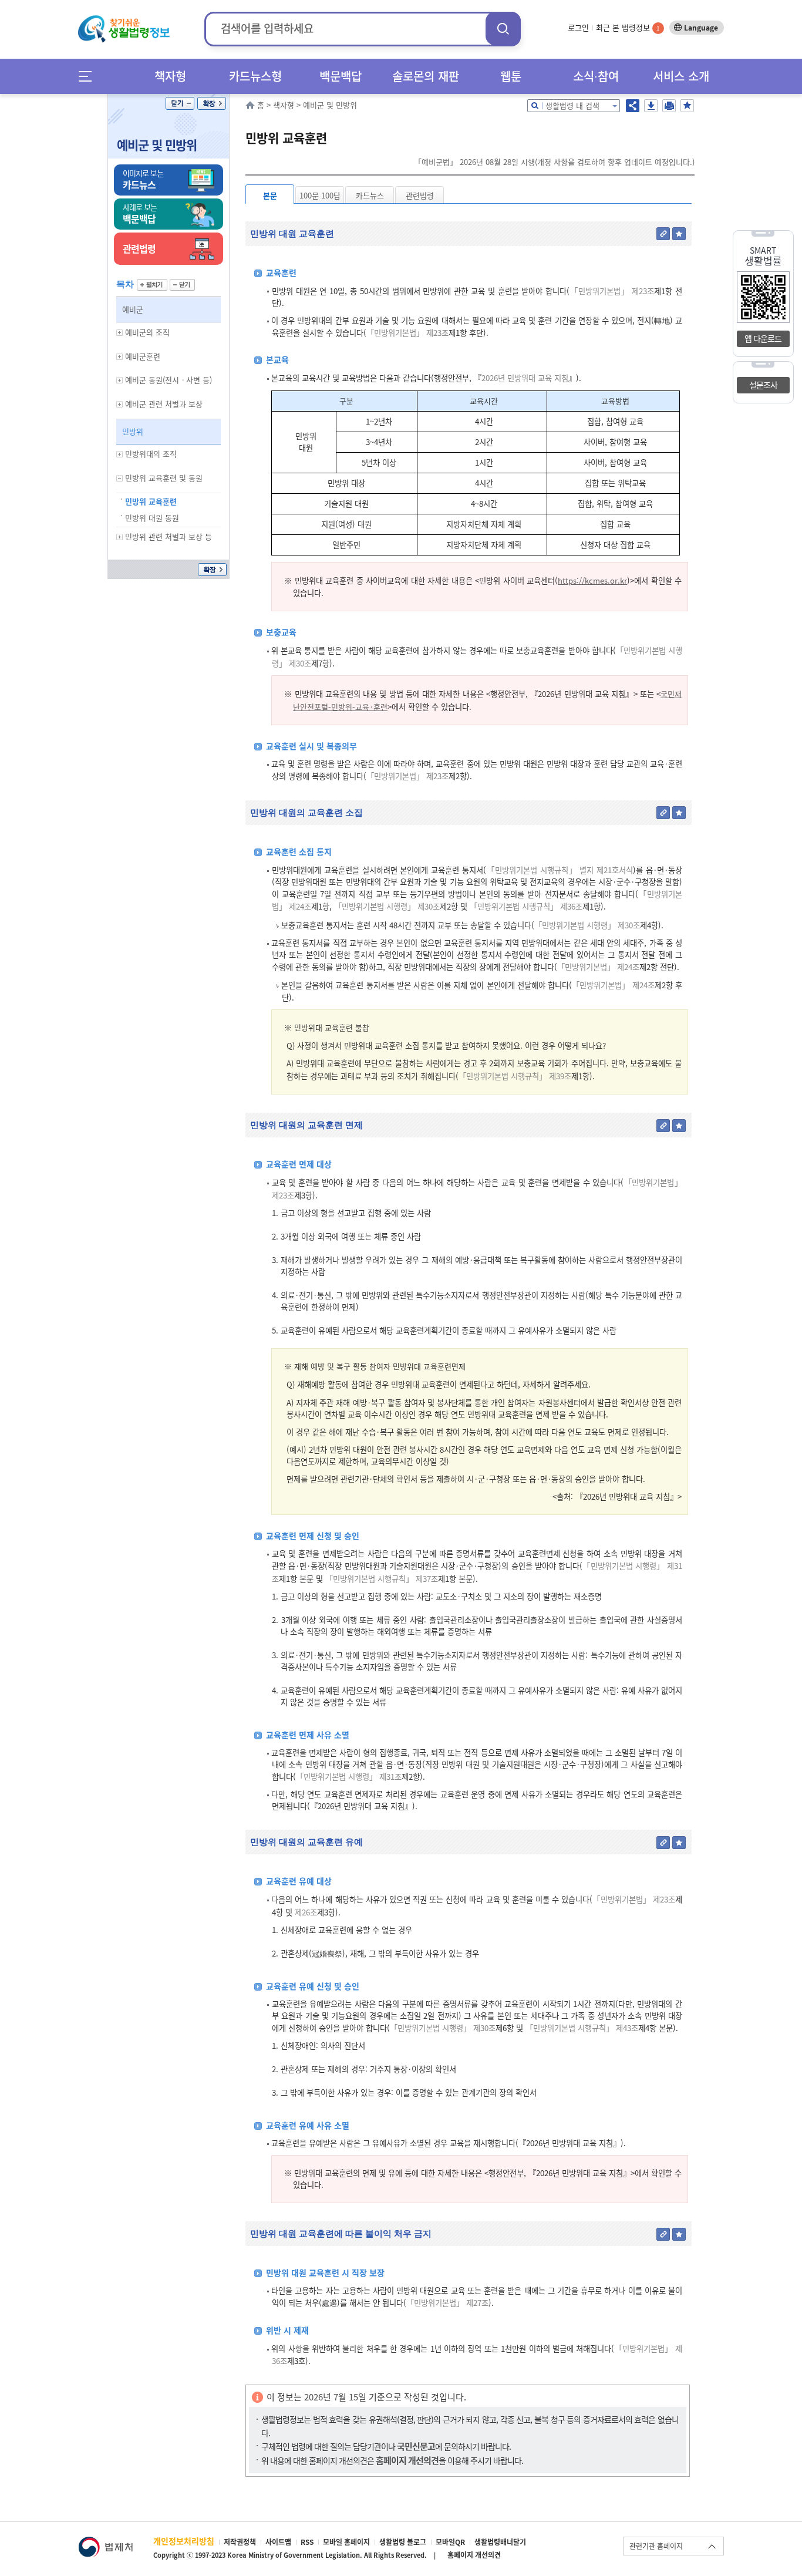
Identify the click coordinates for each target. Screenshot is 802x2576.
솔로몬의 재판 (426, 76)
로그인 (578, 27)
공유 (633, 106)
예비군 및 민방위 (157, 145)
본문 (270, 195)
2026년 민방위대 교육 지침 (525, 378)
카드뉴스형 (255, 76)
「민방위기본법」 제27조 (447, 2303)
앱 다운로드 (763, 338)
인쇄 (669, 106)
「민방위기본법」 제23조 (612, 291)
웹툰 (511, 76)
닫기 (180, 103)
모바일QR (450, 2542)
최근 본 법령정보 (628, 27)
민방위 (133, 431)
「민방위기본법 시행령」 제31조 (349, 1777)
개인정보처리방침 (184, 2541)
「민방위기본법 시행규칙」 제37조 (382, 1579)
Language (701, 28)
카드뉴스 (370, 195)
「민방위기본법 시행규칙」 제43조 (582, 2028)
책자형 (170, 76)
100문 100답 (320, 195)
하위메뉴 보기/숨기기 (120, 333)
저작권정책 (240, 2542)
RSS (307, 2542)
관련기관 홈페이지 (656, 2546)
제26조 (305, 1912)
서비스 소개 (681, 76)
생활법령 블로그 (403, 2542)
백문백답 (341, 76)
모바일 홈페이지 (346, 2542)
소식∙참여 (596, 76)
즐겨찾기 (687, 106)
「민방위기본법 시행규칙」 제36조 (526, 906)
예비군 (133, 309)
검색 (503, 28)
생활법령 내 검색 (572, 105)
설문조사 (763, 385)
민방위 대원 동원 (152, 518)
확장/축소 (212, 103)
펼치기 (152, 285)
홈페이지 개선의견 (474, 2555)
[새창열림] (105, 2542)
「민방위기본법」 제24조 (598, 967)
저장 (651, 106)
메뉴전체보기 (89, 76)
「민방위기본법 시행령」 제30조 (387, 906)
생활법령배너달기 (500, 2542)
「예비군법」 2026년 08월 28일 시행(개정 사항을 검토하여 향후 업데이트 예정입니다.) (554, 162)
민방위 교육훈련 (151, 501)
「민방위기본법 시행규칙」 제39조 (515, 1076)
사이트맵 (278, 2542)
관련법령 (420, 195)
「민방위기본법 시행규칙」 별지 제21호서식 (560, 870)
